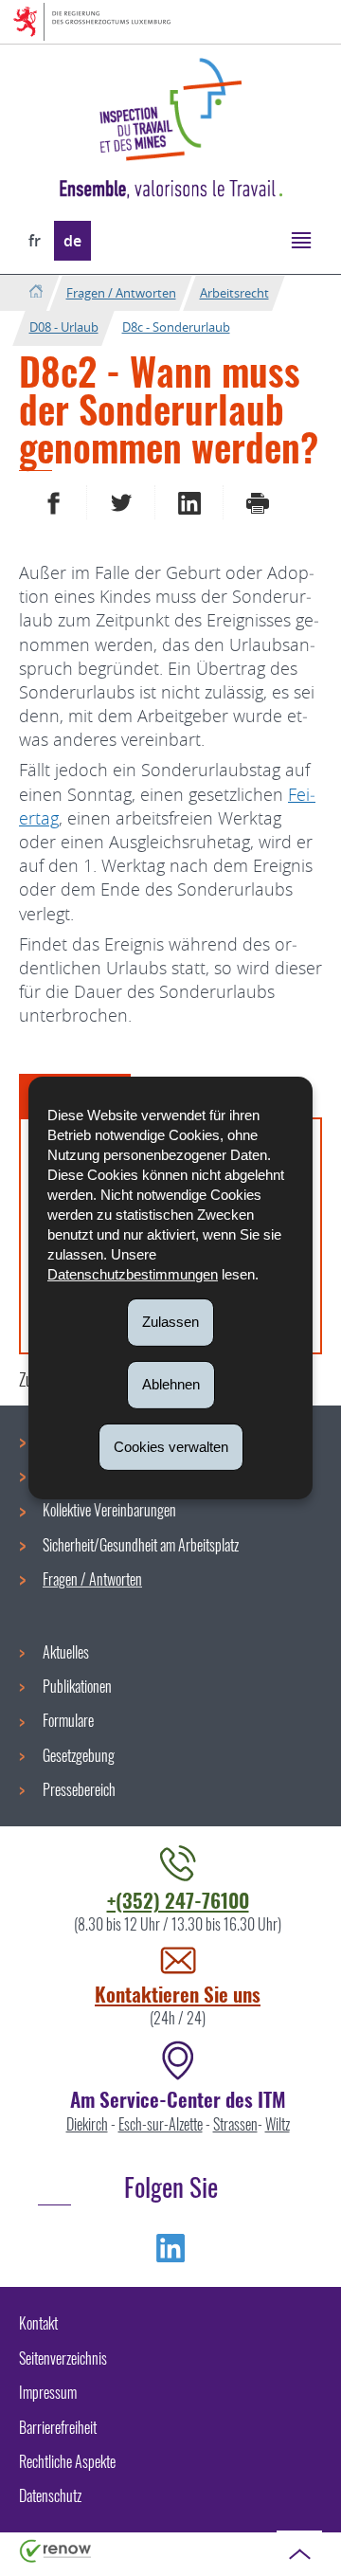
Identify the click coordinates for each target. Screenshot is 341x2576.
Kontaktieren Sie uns (178, 1994)
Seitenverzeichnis (63, 2358)
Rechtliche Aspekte (67, 2461)
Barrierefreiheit (58, 2427)
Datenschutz (50, 2495)
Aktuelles (66, 1652)
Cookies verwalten (171, 1446)
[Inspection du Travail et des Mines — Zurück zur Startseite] (170, 109)
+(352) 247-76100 (178, 1900)
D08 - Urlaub (64, 327)
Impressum (48, 2392)
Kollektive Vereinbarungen (109, 1510)
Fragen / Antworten (121, 293)
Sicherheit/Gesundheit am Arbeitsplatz (141, 1545)
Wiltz (278, 2124)
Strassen (235, 2124)
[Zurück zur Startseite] (36, 292)
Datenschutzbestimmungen (133, 1274)
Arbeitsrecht (234, 293)
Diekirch (87, 2124)
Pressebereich (79, 1789)
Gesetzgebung (79, 1755)
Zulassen (170, 1322)
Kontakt (38, 2323)
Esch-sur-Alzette (161, 2124)
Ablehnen (171, 1384)
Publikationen (77, 1686)
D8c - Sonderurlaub (176, 327)
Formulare (68, 1720)
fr (35, 241)
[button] (301, 239)
